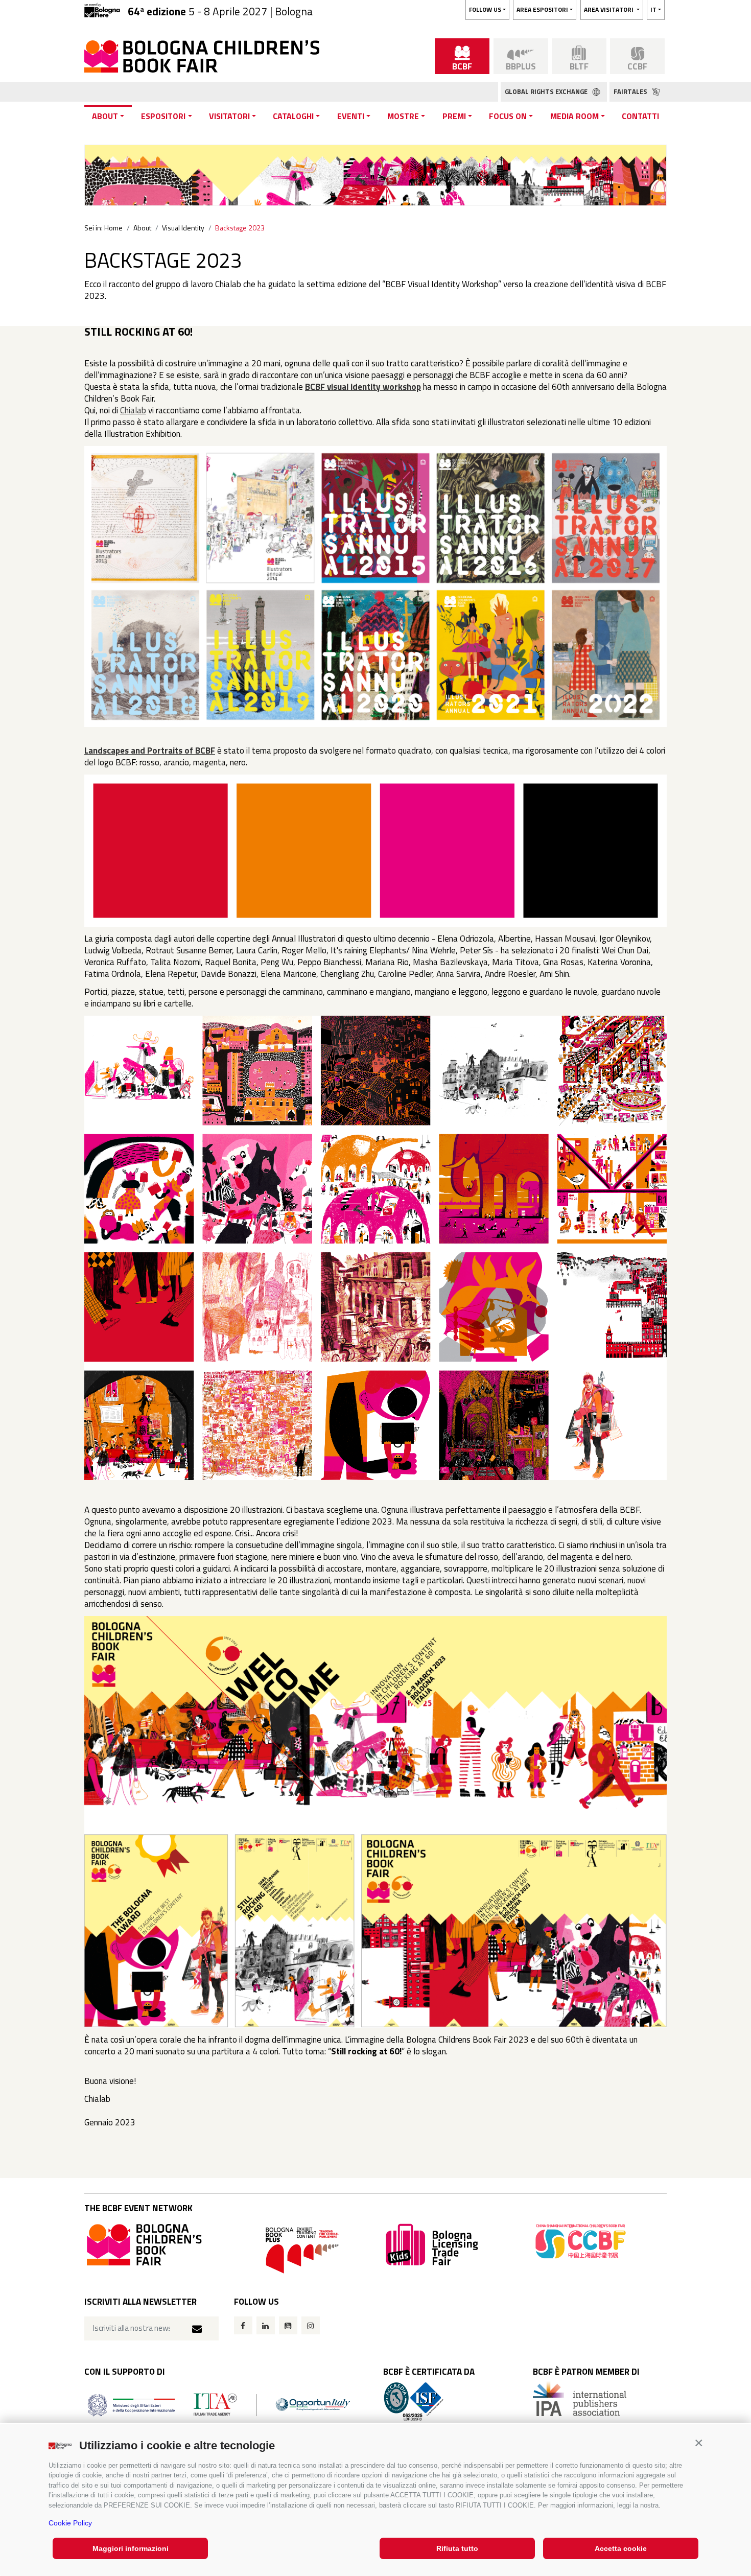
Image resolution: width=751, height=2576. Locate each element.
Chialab (133, 410)
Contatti (640, 116)
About (105, 116)
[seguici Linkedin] (266, 2325)
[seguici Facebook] (243, 2325)
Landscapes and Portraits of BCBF (150, 751)
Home (113, 228)
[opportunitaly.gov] (219, 2404)
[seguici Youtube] (288, 2325)
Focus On (508, 116)
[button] (699, 2443)
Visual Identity (183, 228)
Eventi (351, 116)
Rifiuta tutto (457, 2548)
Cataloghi (293, 116)
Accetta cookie (621, 2548)
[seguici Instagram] (311, 2325)
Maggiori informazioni (131, 2548)
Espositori (163, 116)
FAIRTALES (631, 91)
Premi (454, 116)
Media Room (574, 116)
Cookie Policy (70, 2523)
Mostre (403, 116)
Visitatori (229, 116)
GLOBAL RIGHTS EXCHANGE (547, 91)
